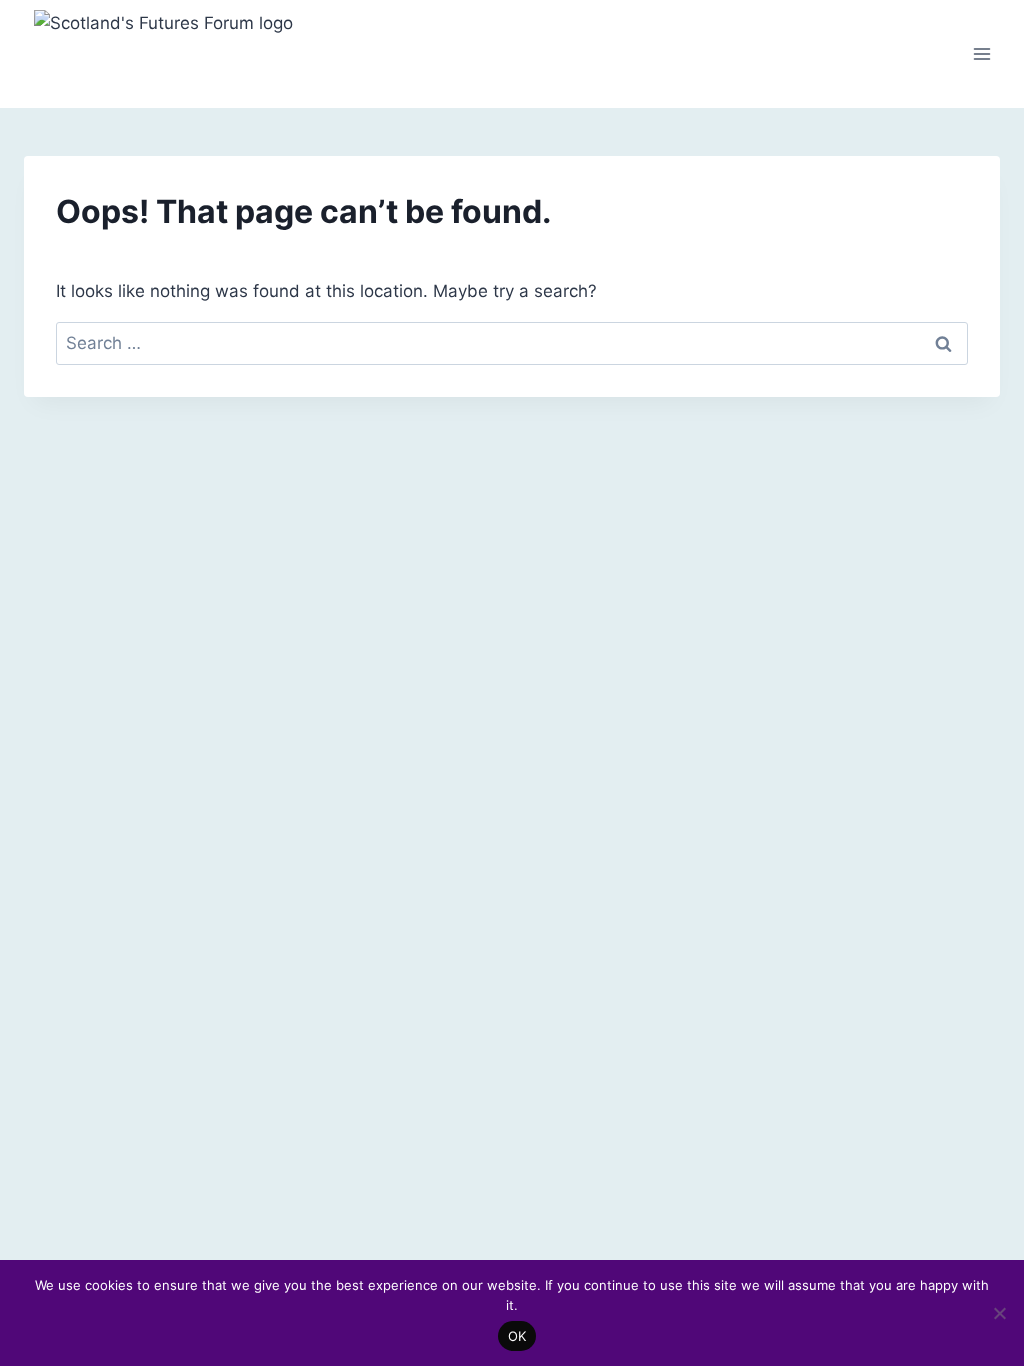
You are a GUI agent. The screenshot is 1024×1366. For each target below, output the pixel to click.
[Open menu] (981, 53)
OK (517, 1336)
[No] (999, 1313)
